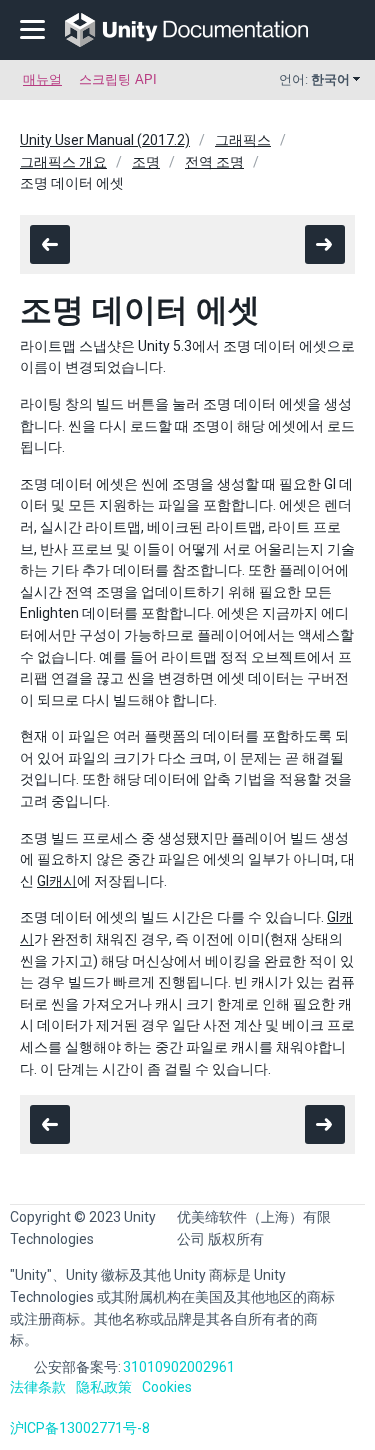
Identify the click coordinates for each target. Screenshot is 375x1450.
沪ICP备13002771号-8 (80, 1428)
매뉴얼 (42, 79)
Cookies (167, 1387)
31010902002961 (179, 1367)
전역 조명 (214, 162)
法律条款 (38, 1387)
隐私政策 (104, 1387)
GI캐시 (57, 881)
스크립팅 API (118, 79)
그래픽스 (243, 140)
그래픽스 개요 (63, 162)
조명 (146, 162)
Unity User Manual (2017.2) (105, 140)
